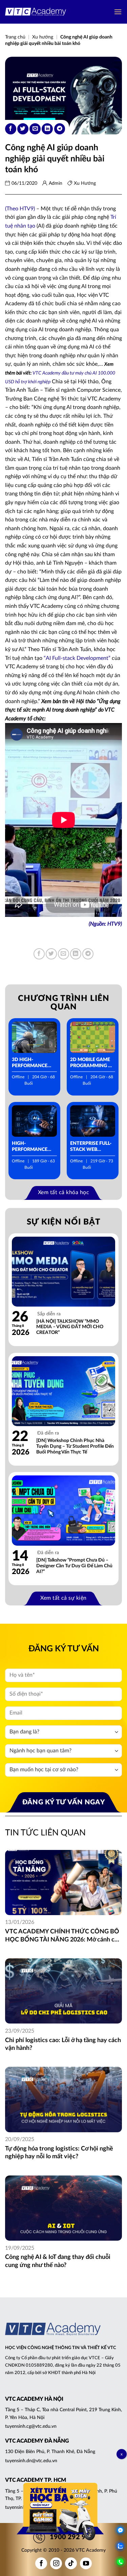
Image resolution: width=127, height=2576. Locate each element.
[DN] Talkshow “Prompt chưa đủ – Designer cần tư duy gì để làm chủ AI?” (74, 1566)
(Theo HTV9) (20, 209)
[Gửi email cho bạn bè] (35, 129)
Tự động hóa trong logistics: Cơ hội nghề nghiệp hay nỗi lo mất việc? (59, 2153)
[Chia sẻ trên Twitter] (23, 129)
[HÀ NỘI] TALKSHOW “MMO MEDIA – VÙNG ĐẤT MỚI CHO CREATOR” (70, 1327)
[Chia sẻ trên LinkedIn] (47, 129)
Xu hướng (43, 37)
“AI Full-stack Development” (77, 658)
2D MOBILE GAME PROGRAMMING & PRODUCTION (91, 1063)
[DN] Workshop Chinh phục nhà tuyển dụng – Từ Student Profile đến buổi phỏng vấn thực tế (75, 1446)
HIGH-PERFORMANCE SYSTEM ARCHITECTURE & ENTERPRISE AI (32, 1147)
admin (56, 183)
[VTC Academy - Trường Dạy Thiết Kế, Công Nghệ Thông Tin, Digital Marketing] (36, 12)
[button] (118, 12)
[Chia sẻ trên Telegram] (60, 129)
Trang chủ (15, 37)
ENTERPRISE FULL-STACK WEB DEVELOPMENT (91, 1147)
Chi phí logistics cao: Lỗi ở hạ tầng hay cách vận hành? (63, 2044)
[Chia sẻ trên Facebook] (11, 129)
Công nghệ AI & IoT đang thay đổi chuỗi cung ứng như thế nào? (58, 2261)
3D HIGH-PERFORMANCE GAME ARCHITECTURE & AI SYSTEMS (32, 1063)
